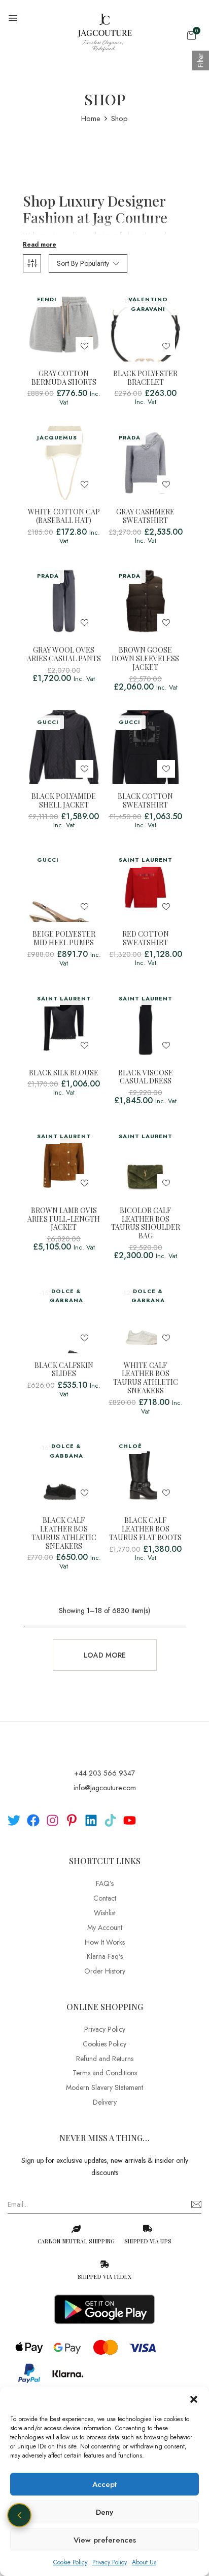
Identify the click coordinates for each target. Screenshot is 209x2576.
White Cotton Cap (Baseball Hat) (64, 516)
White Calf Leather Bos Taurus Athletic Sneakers (146, 1378)
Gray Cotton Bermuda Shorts (64, 378)
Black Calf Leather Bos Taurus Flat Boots (145, 1529)
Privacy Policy (110, 2562)
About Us (144, 2562)
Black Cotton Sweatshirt (145, 801)
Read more (40, 245)
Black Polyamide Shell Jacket (64, 801)
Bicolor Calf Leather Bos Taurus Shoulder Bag (146, 1223)
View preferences (105, 2540)
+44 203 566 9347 (104, 1773)
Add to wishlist (84, 346)
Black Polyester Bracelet (145, 378)
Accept (104, 2484)
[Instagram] (53, 1820)
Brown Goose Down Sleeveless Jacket (145, 659)
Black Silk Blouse (64, 1073)
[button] (194, 2399)
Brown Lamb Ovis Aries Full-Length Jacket (64, 1219)
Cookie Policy (70, 2562)
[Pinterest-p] (72, 1820)
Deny (104, 2512)
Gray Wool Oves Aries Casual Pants (64, 655)
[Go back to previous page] (19, 2515)
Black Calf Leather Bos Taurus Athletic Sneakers (64, 1533)
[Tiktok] (110, 1820)
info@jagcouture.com (105, 1788)
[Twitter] (14, 1820)
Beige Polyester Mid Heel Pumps (64, 939)
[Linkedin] (91, 1820)
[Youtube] (130, 1820)
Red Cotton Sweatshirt (146, 939)
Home (91, 118)
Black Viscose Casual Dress (146, 1077)
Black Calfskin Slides (64, 1370)
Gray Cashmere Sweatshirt (145, 516)
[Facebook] (33, 1820)
